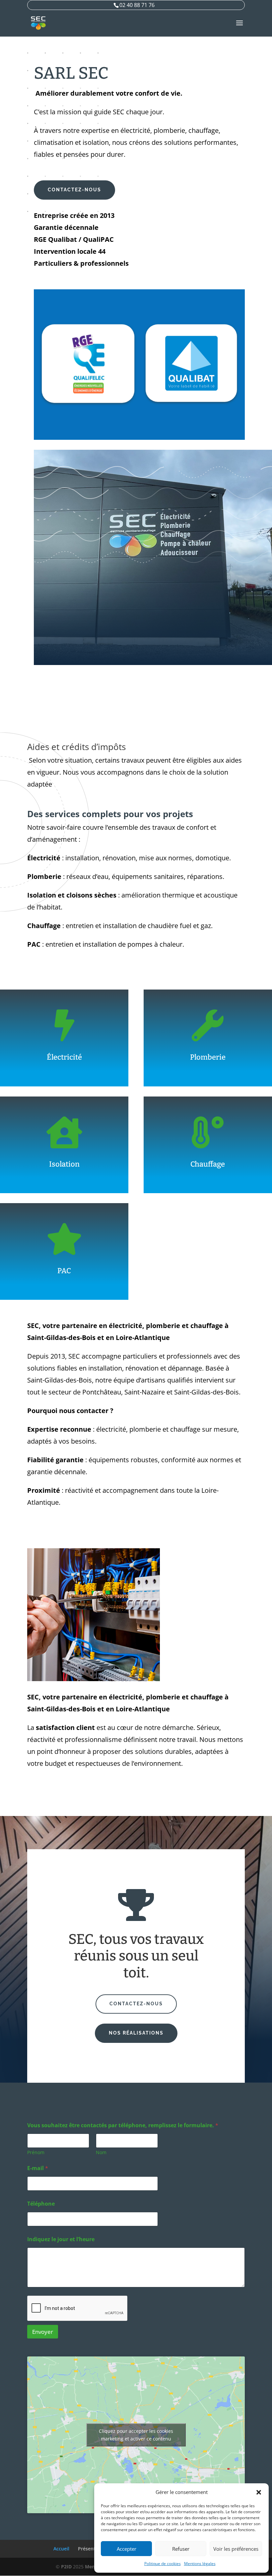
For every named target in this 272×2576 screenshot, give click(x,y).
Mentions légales (200, 2564)
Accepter (127, 2549)
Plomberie (208, 1057)
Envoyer (43, 2332)
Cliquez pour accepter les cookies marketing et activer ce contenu (136, 2435)
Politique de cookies (163, 2564)
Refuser (181, 2549)
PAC (64, 1271)
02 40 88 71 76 (137, 5)
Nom (101, 2152)
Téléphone (41, 2204)
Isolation (64, 1164)
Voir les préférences (236, 2549)
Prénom (36, 2152)
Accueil (61, 2549)
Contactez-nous (74, 190)
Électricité (64, 1057)
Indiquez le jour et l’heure (61, 2239)
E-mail (38, 2168)
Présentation (93, 2549)
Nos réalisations (136, 2033)
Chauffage (208, 1164)
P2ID (66, 2567)
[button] (259, 2492)
